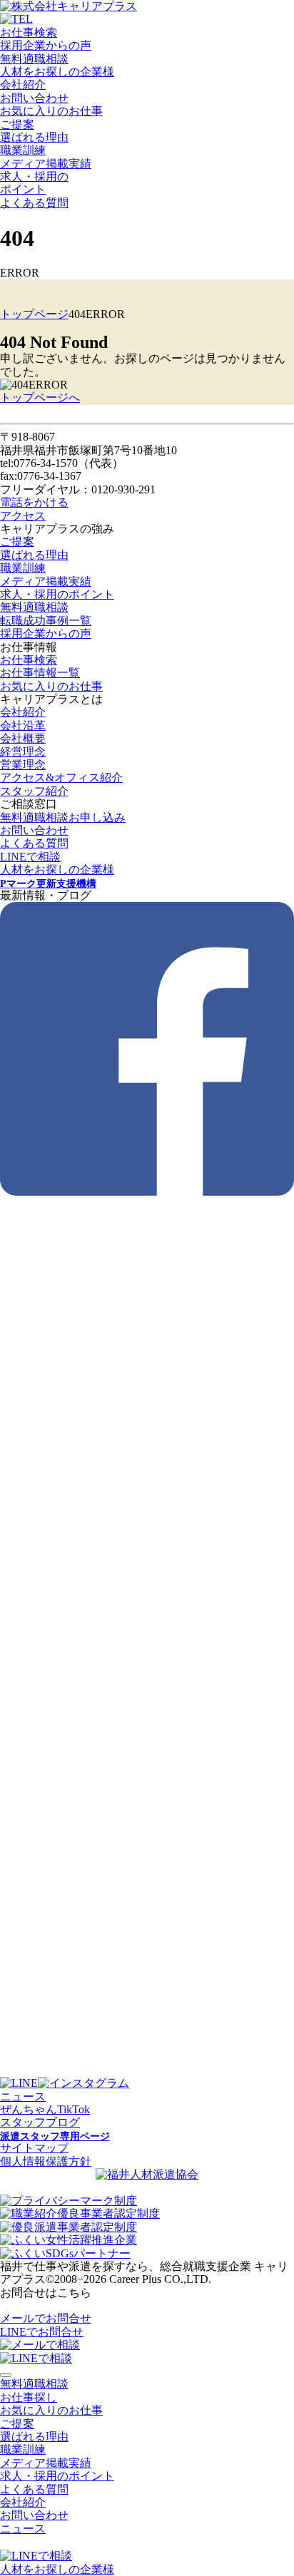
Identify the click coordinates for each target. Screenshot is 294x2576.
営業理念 (23, 765)
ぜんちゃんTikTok (45, 2109)
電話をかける (34, 502)
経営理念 (23, 752)
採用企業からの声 (46, 45)
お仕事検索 (29, 32)
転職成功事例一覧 (46, 621)
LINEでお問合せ (42, 2332)
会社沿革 (23, 725)
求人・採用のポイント (57, 594)
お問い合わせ (34, 98)
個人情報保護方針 (46, 2161)
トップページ (34, 314)
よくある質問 (34, 203)
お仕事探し (29, 2397)
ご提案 (17, 124)
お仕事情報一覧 (40, 673)
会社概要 (23, 738)
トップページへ (40, 397)
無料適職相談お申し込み (63, 817)
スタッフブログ (40, 2122)
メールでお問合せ (46, 2318)
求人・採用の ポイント (34, 183)
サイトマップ (34, 2148)
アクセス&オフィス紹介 (61, 778)
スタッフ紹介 (34, 791)
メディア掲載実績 (46, 164)
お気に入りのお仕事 (51, 111)
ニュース (23, 2097)
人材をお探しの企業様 (57, 72)
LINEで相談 (30, 857)
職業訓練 (23, 150)
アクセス (23, 516)
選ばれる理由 (34, 137)
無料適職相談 (34, 59)
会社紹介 (23, 84)
